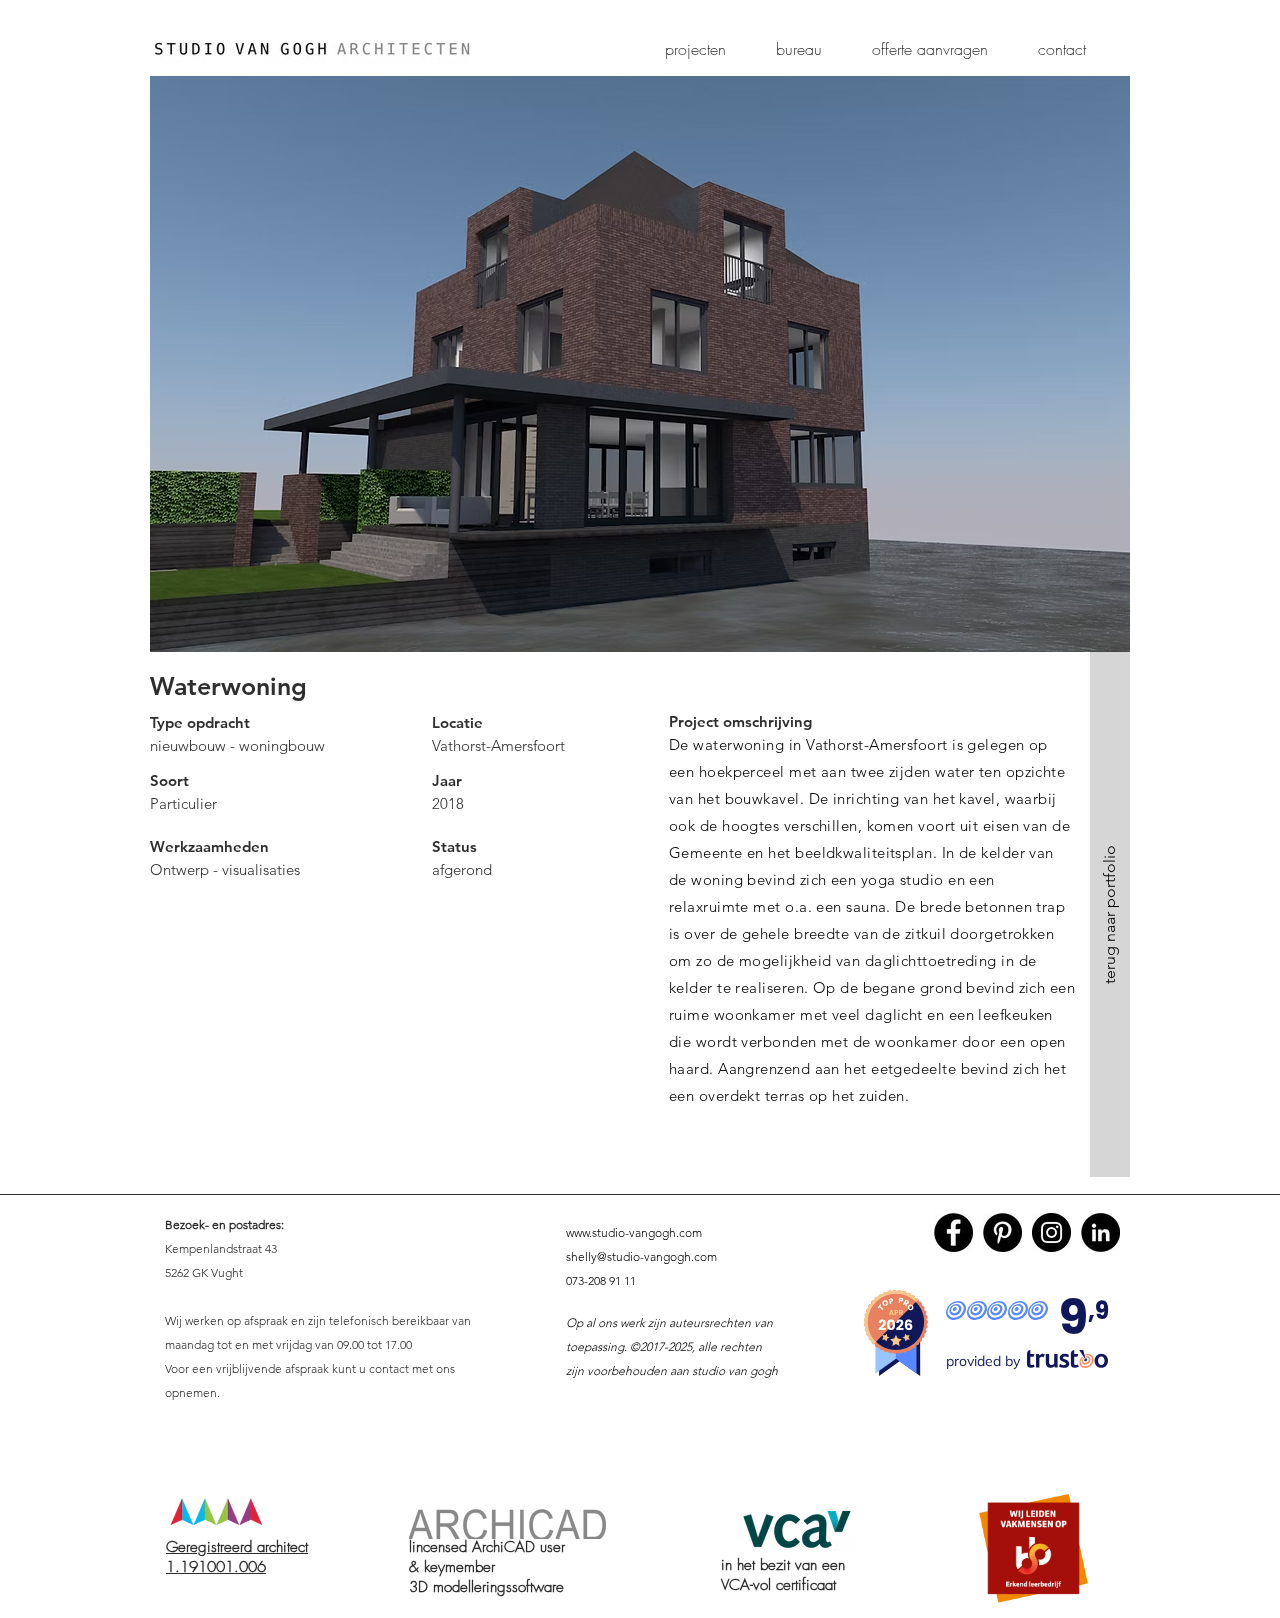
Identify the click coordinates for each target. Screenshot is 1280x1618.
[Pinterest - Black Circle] (1002, 1232)
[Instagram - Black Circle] (1051, 1232)
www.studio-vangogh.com (634, 1232)
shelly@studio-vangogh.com (641, 1256)
